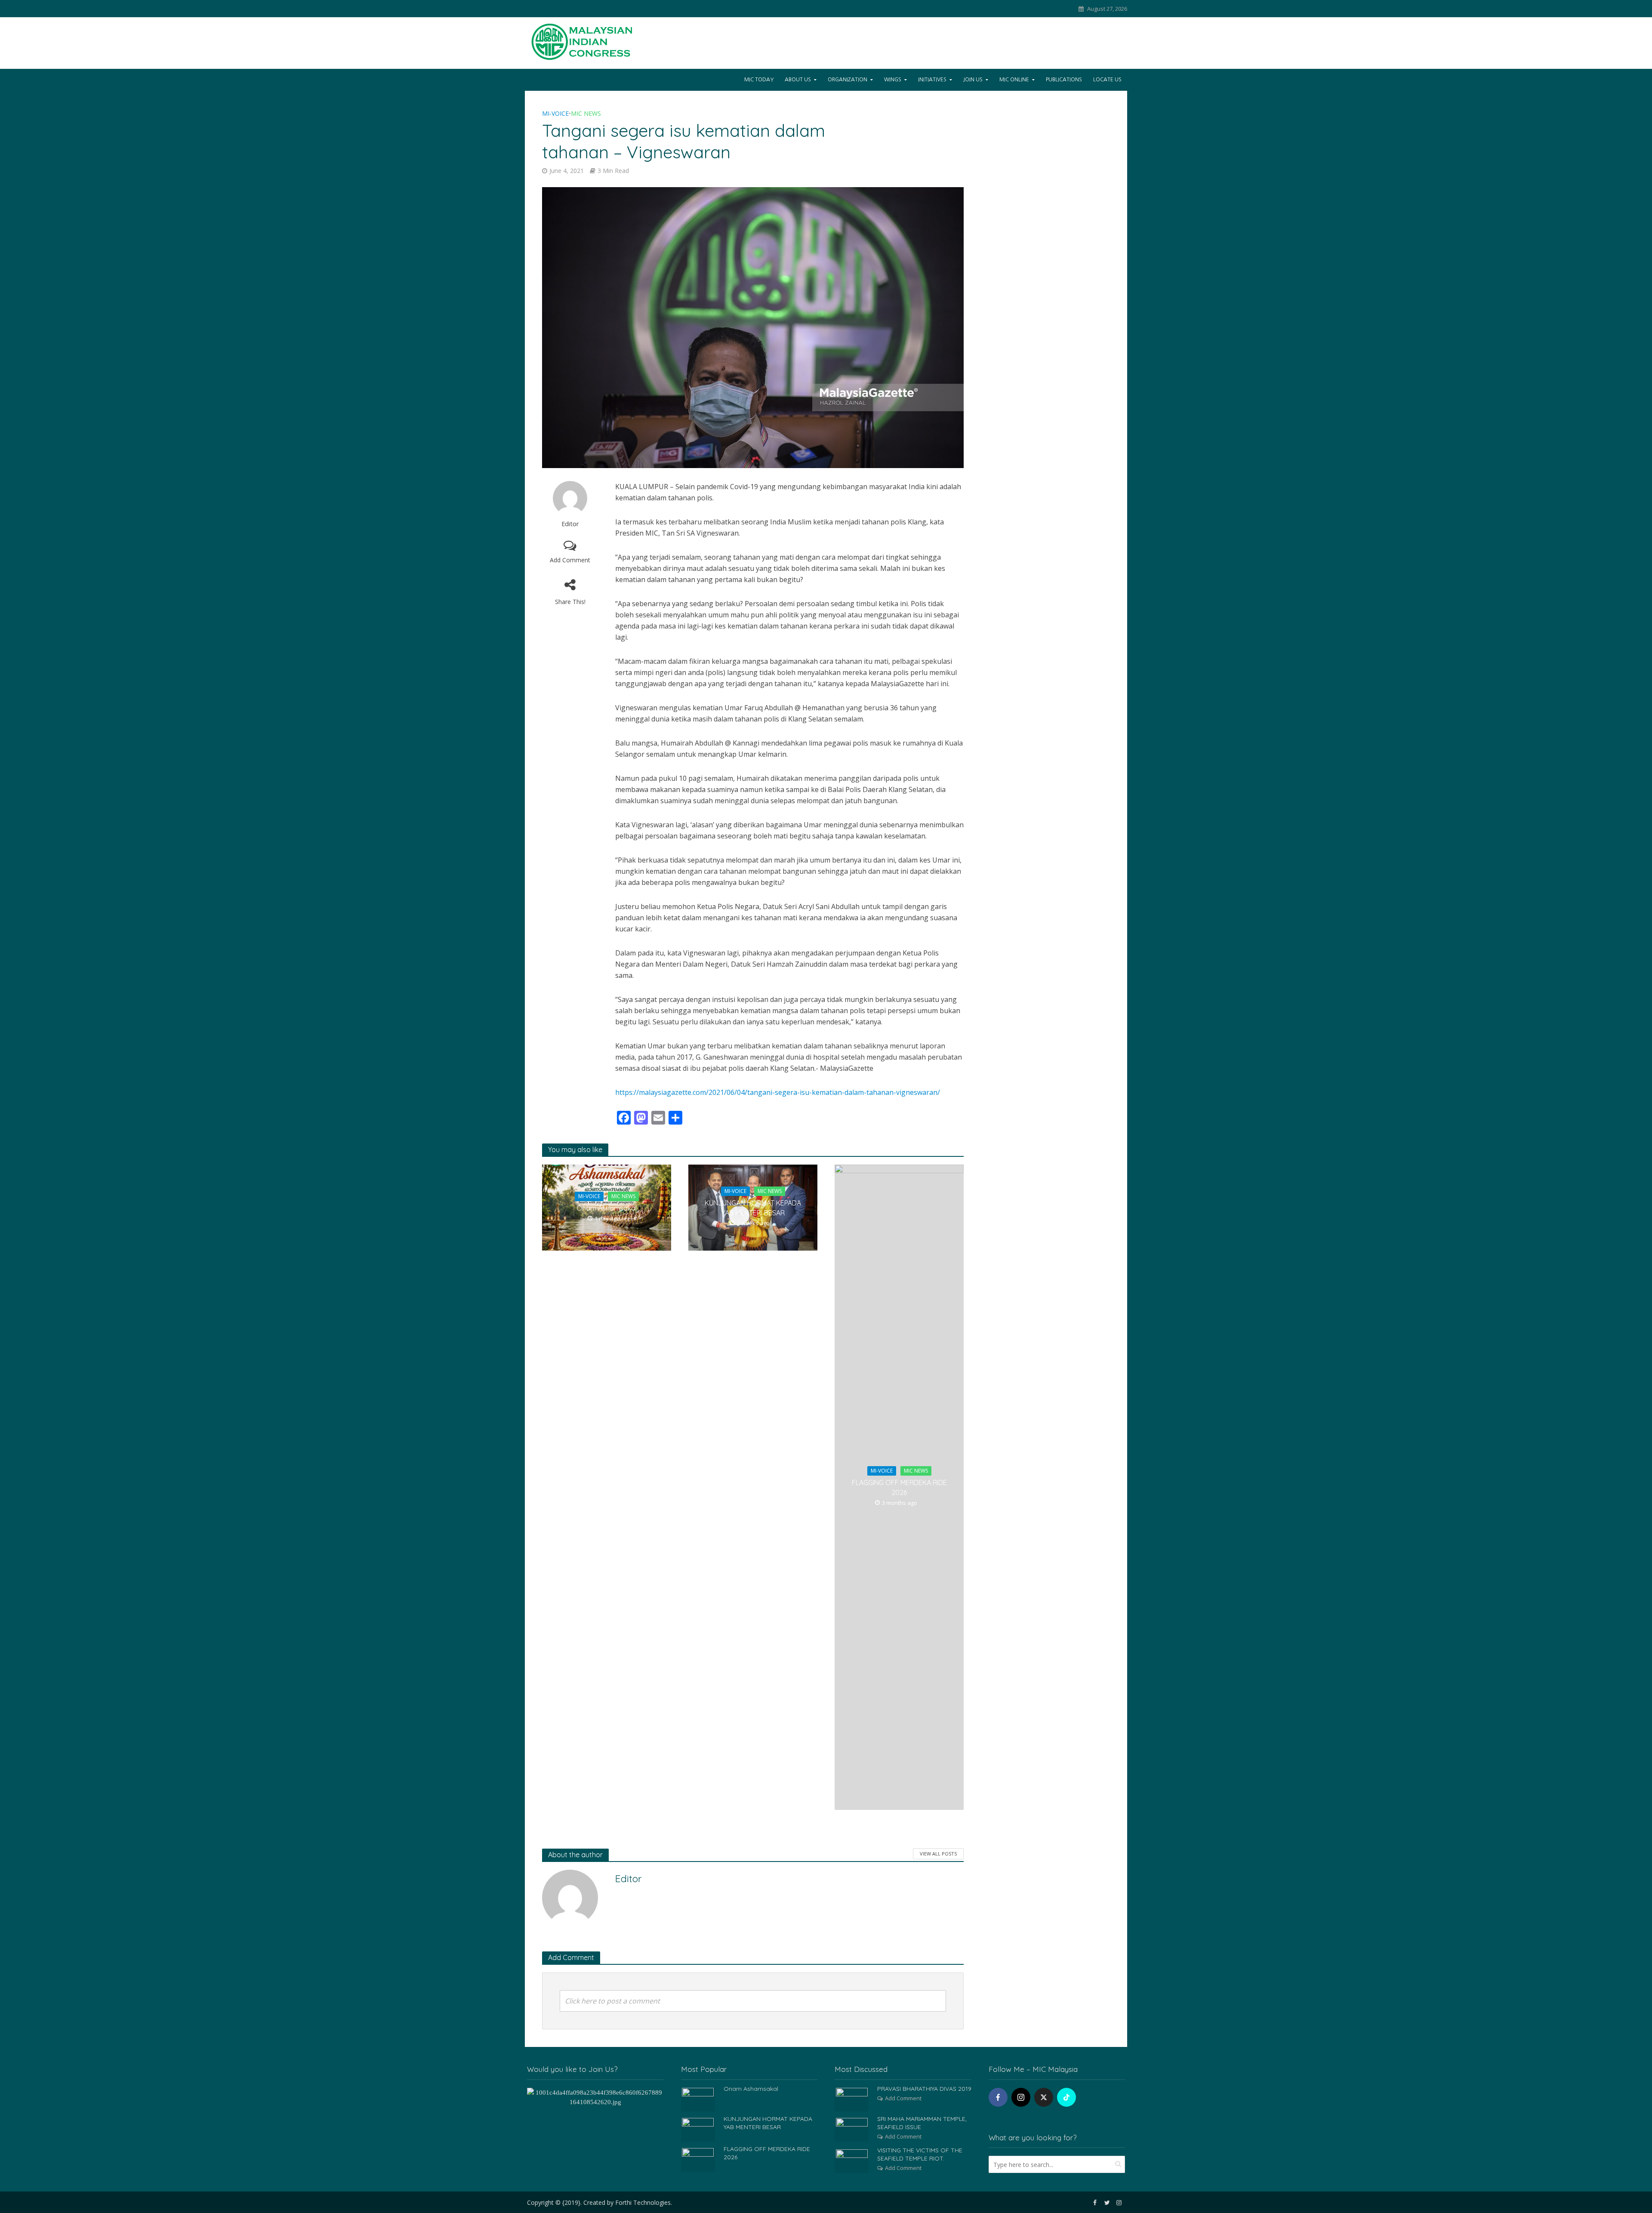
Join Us (973, 80)
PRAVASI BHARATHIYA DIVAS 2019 (924, 2089)
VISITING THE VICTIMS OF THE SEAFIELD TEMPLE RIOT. (920, 2154)
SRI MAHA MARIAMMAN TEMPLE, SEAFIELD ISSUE (922, 2123)
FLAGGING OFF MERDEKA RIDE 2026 (899, 1487)
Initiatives (932, 80)
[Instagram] (1021, 2097)
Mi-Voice (555, 113)
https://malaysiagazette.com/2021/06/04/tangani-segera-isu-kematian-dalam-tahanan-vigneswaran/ (778, 1092)
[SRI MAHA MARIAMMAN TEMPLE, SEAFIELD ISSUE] (852, 2129)
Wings (893, 80)
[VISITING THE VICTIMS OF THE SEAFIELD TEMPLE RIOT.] (852, 2160)
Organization (848, 80)
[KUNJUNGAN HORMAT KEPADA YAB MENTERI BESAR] (698, 2129)
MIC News (586, 113)
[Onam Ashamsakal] (698, 2099)
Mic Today (759, 80)
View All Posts (938, 1854)
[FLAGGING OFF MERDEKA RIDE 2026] (698, 2159)
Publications (1064, 80)
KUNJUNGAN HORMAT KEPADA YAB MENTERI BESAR (753, 1208)
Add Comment (570, 560)
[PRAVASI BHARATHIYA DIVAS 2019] (852, 2099)
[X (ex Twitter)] (1044, 2097)
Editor (570, 524)
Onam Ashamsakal (607, 1208)
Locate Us (1107, 80)
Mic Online (1014, 80)
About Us (798, 80)
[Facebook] (998, 2097)
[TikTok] (1066, 2097)
